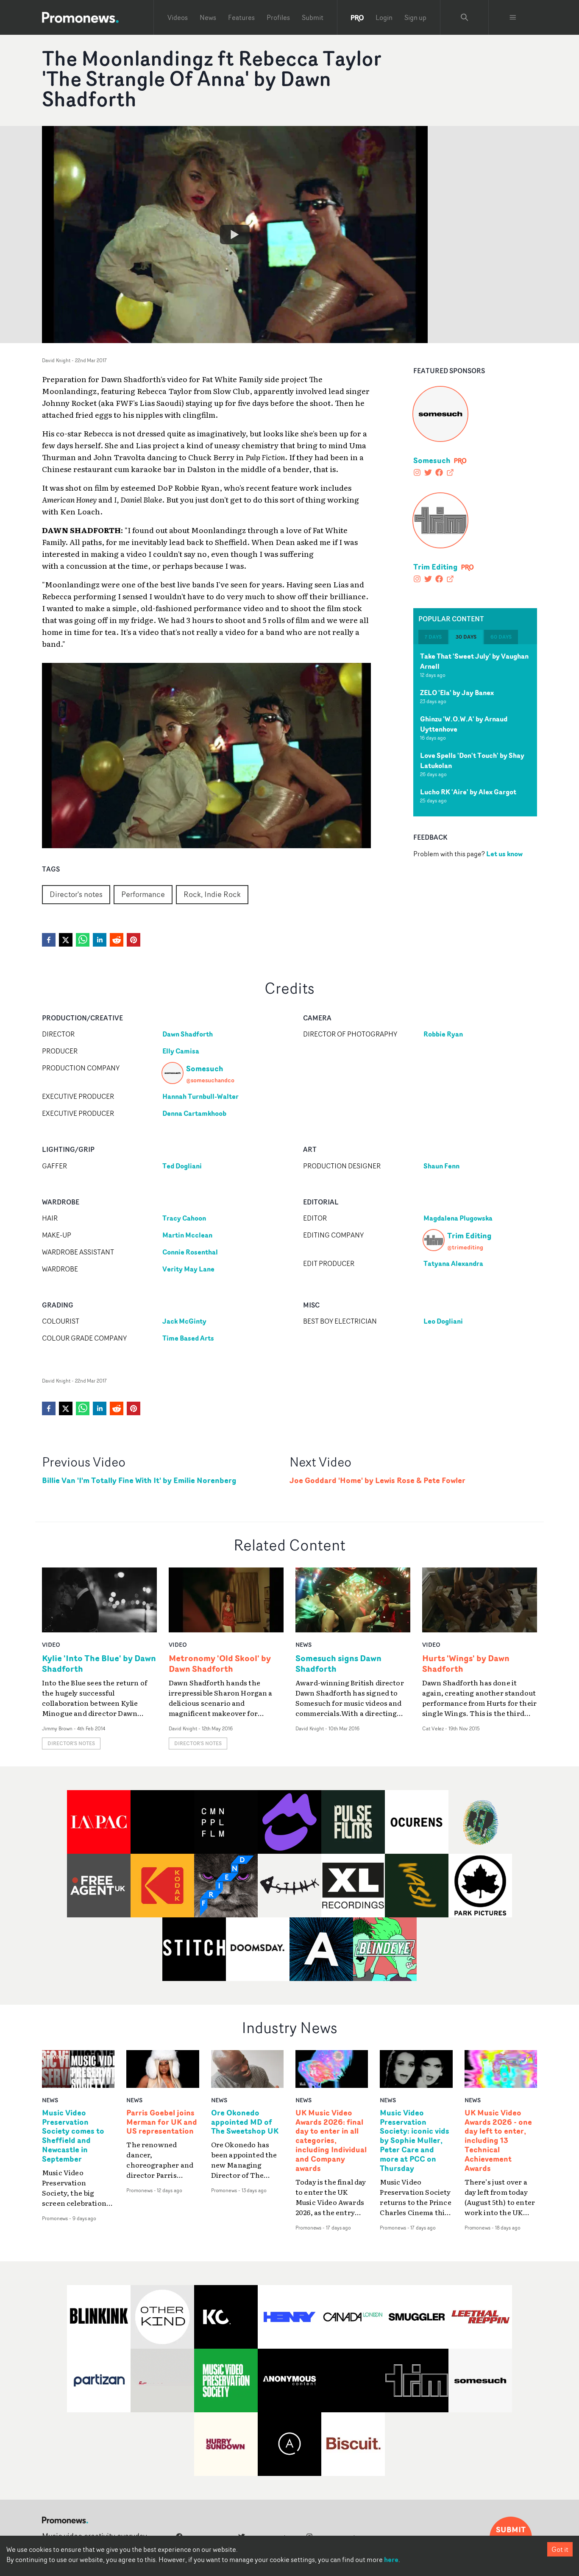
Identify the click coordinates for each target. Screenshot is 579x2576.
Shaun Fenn (441, 1166)
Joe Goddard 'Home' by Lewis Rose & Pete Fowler (377, 1480)
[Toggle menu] (513, 17)
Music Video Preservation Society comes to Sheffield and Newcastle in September (73, 2136)
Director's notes (76, 894)
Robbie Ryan (443, 1034)
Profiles (278, 17)
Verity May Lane (188, 1269)
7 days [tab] (433, 637)
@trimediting (465, 1247)
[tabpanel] (475, 730)
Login (384, 17)
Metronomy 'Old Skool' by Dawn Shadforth (220, 1663)
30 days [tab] (466, 637)
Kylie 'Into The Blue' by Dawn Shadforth (99, 1663)
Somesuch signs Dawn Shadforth (338, 1663)
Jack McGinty (184, 1321)
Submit (313, 17)
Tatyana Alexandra (453, 1263)
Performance (143, 894)
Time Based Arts (188, 1338)
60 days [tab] (501, 637)
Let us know (504, 853)
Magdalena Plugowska (458, 1218)
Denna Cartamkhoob (194, 1113)
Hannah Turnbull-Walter (200, 1096)
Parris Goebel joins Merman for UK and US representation (162, 2122)
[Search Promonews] (465, 17)
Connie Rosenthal (190, 1252)
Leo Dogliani (443, 1321)
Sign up (415, 17)
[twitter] (66, 940)
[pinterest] (134, 940)
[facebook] (49, 940)
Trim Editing (436, 567)
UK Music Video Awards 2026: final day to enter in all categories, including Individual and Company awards (331, 2141)
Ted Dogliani (182, 1166)
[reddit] (117, 940)
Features (241, 17)
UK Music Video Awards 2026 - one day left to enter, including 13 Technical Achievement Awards (498, 2141)
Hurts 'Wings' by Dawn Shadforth (466, 1663)
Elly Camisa (181, 1051)
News (208, 17)
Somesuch (432, 460)
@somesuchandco (210, 1080)
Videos (178, 17)
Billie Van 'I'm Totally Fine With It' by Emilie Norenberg (139, 1480)
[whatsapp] (83, 940)
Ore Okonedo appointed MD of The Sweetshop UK (245, 2122)
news (303, 1644)
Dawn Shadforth (188, 1034)
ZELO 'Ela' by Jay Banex (457, 693)
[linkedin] (100, 940)
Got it (560, 2549)
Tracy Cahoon (184, 1218)
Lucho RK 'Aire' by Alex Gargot (468, 792)
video (51, 1644)
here (391, 2559)
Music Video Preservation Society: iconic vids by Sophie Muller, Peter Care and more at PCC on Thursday (415, 2141)
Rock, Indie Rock (212, 894)
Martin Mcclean (187, 1235)
